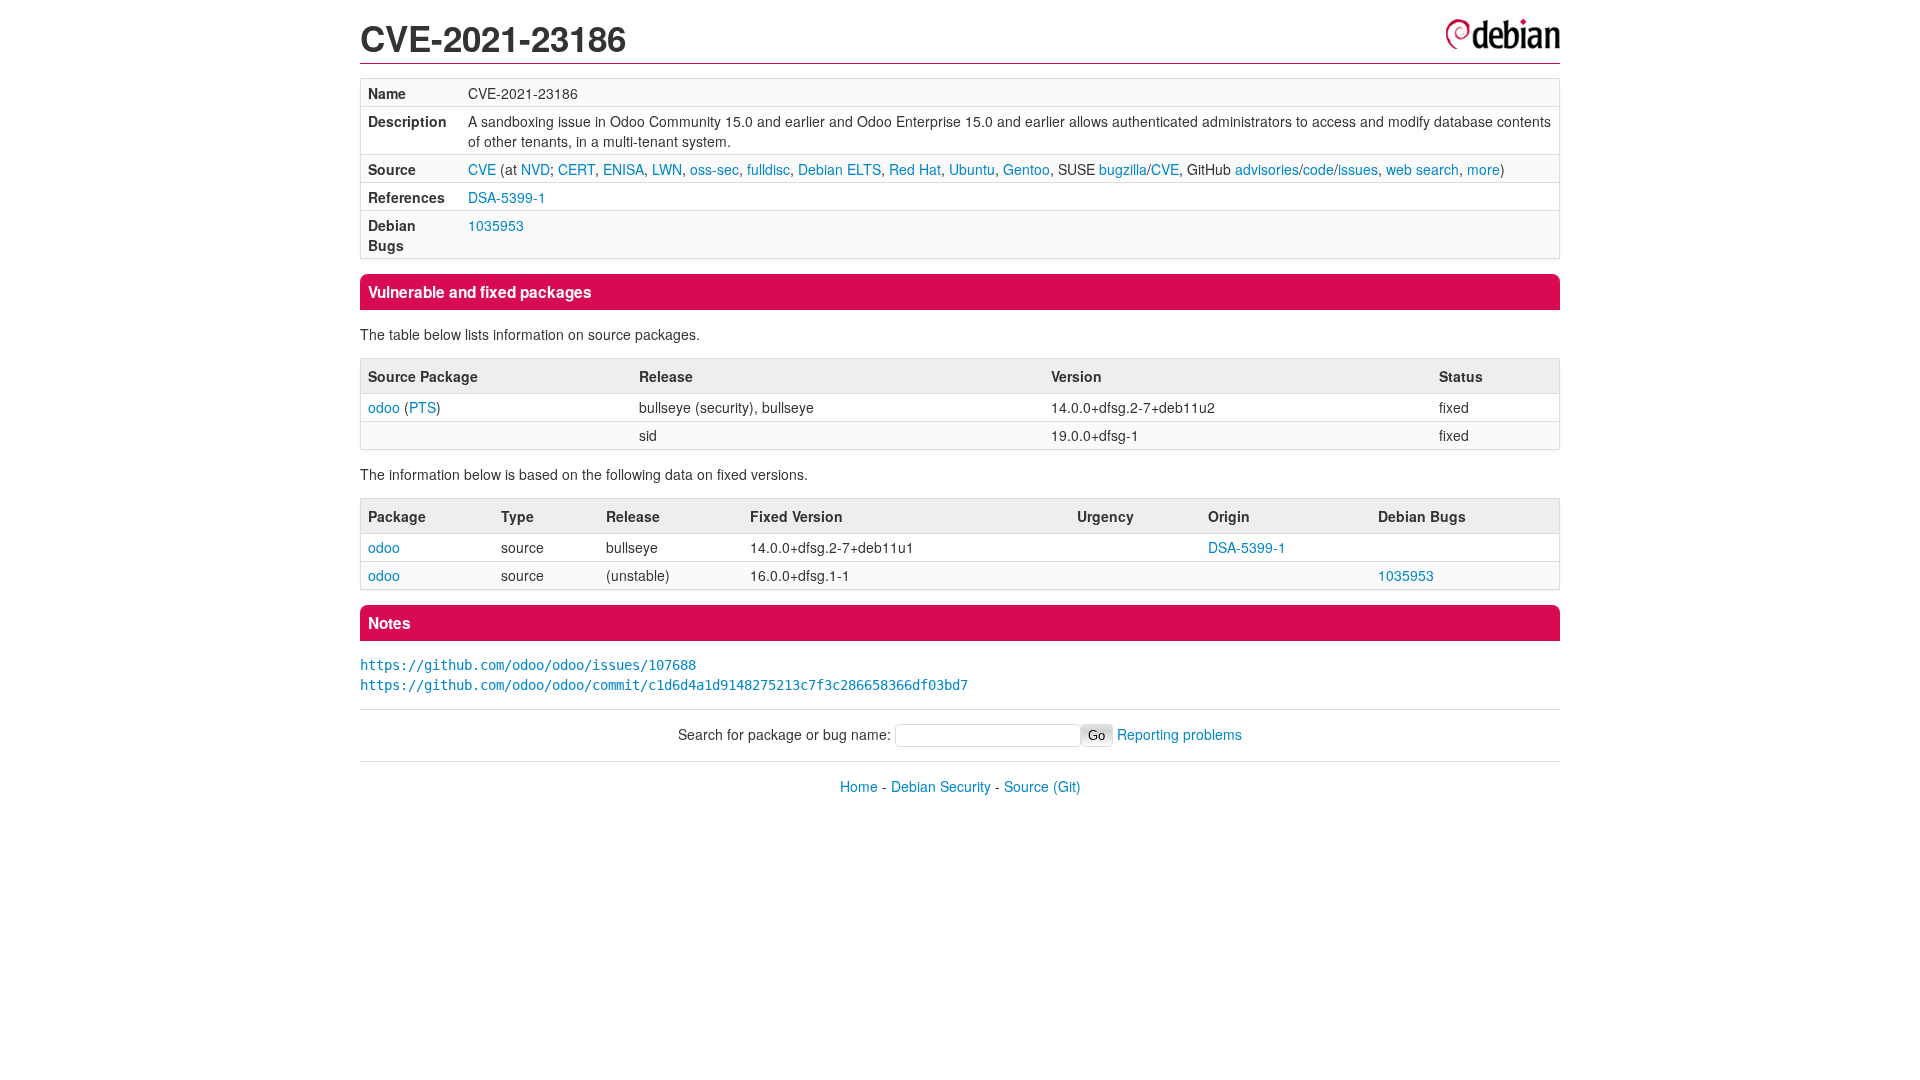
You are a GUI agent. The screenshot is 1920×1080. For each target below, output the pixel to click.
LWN (667, 169)
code (1318, 169)
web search (1422, 169)
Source (1026, 786)
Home (859, 786)
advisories (1267, 169)
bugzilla (1123, 169)
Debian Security (941, 786)
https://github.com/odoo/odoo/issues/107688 (528, 665)
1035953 (496, 225)
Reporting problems (1179, 734)
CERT (576, 169)
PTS (422, 407)
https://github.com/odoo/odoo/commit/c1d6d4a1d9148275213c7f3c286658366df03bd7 (664, 685)
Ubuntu (972, 169)
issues (1358, 169)
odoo (384, 407)
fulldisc (768, 169)
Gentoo (1026, 169)
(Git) (1067, 786)
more (1483, 169)
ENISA (623, 169)
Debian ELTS (839, 169)
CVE (482, 169)
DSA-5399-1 (507, 197)
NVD (535, 169)
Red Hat (915, 169)
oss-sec (714, 169)
